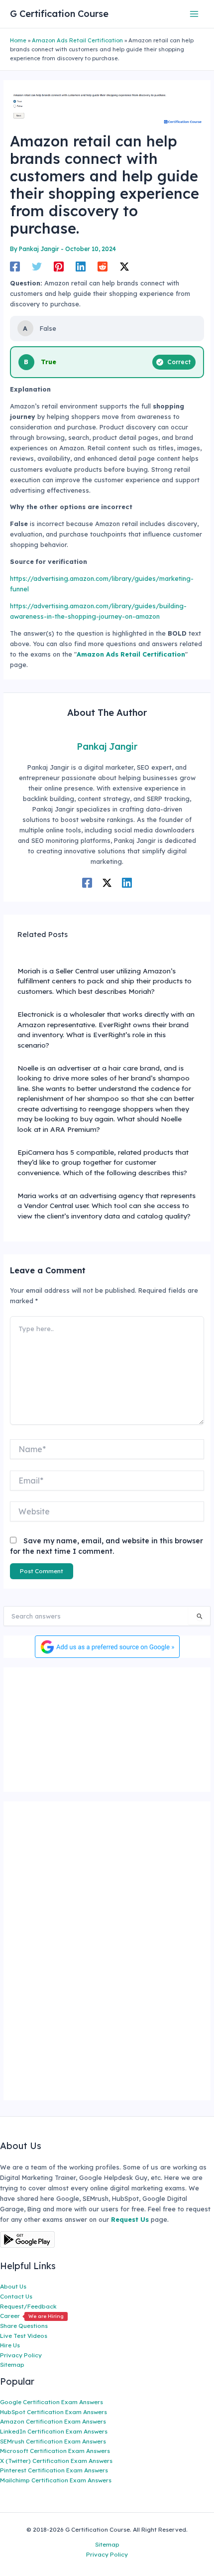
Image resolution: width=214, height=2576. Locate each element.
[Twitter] (37, 267)
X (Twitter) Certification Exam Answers (56, 2461)
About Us (13, 2286)
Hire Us (10, 2345)
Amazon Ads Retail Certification (77, 40)
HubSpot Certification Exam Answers (53, 2412)
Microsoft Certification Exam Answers (55, 2451)
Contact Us (16, 2296)
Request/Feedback (28, 2306)
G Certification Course (59, 14)
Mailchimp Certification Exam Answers (56, 2480)
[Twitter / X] (124, 267)
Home (18, 40)
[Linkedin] (81, 267)
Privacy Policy (21, 2355)
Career (32, 2316)
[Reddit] (103, 267)
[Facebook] (15, 267)
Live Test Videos (24, 2336)
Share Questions (24, 2326)
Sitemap (12, 2365)
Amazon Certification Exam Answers (53, 2421)
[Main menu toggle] (194, 14)
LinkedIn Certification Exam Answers (54, 2431)
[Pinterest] (59, 267)
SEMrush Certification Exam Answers (53, 2441)
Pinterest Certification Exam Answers (54, 2470)
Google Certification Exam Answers (52, 2402)
